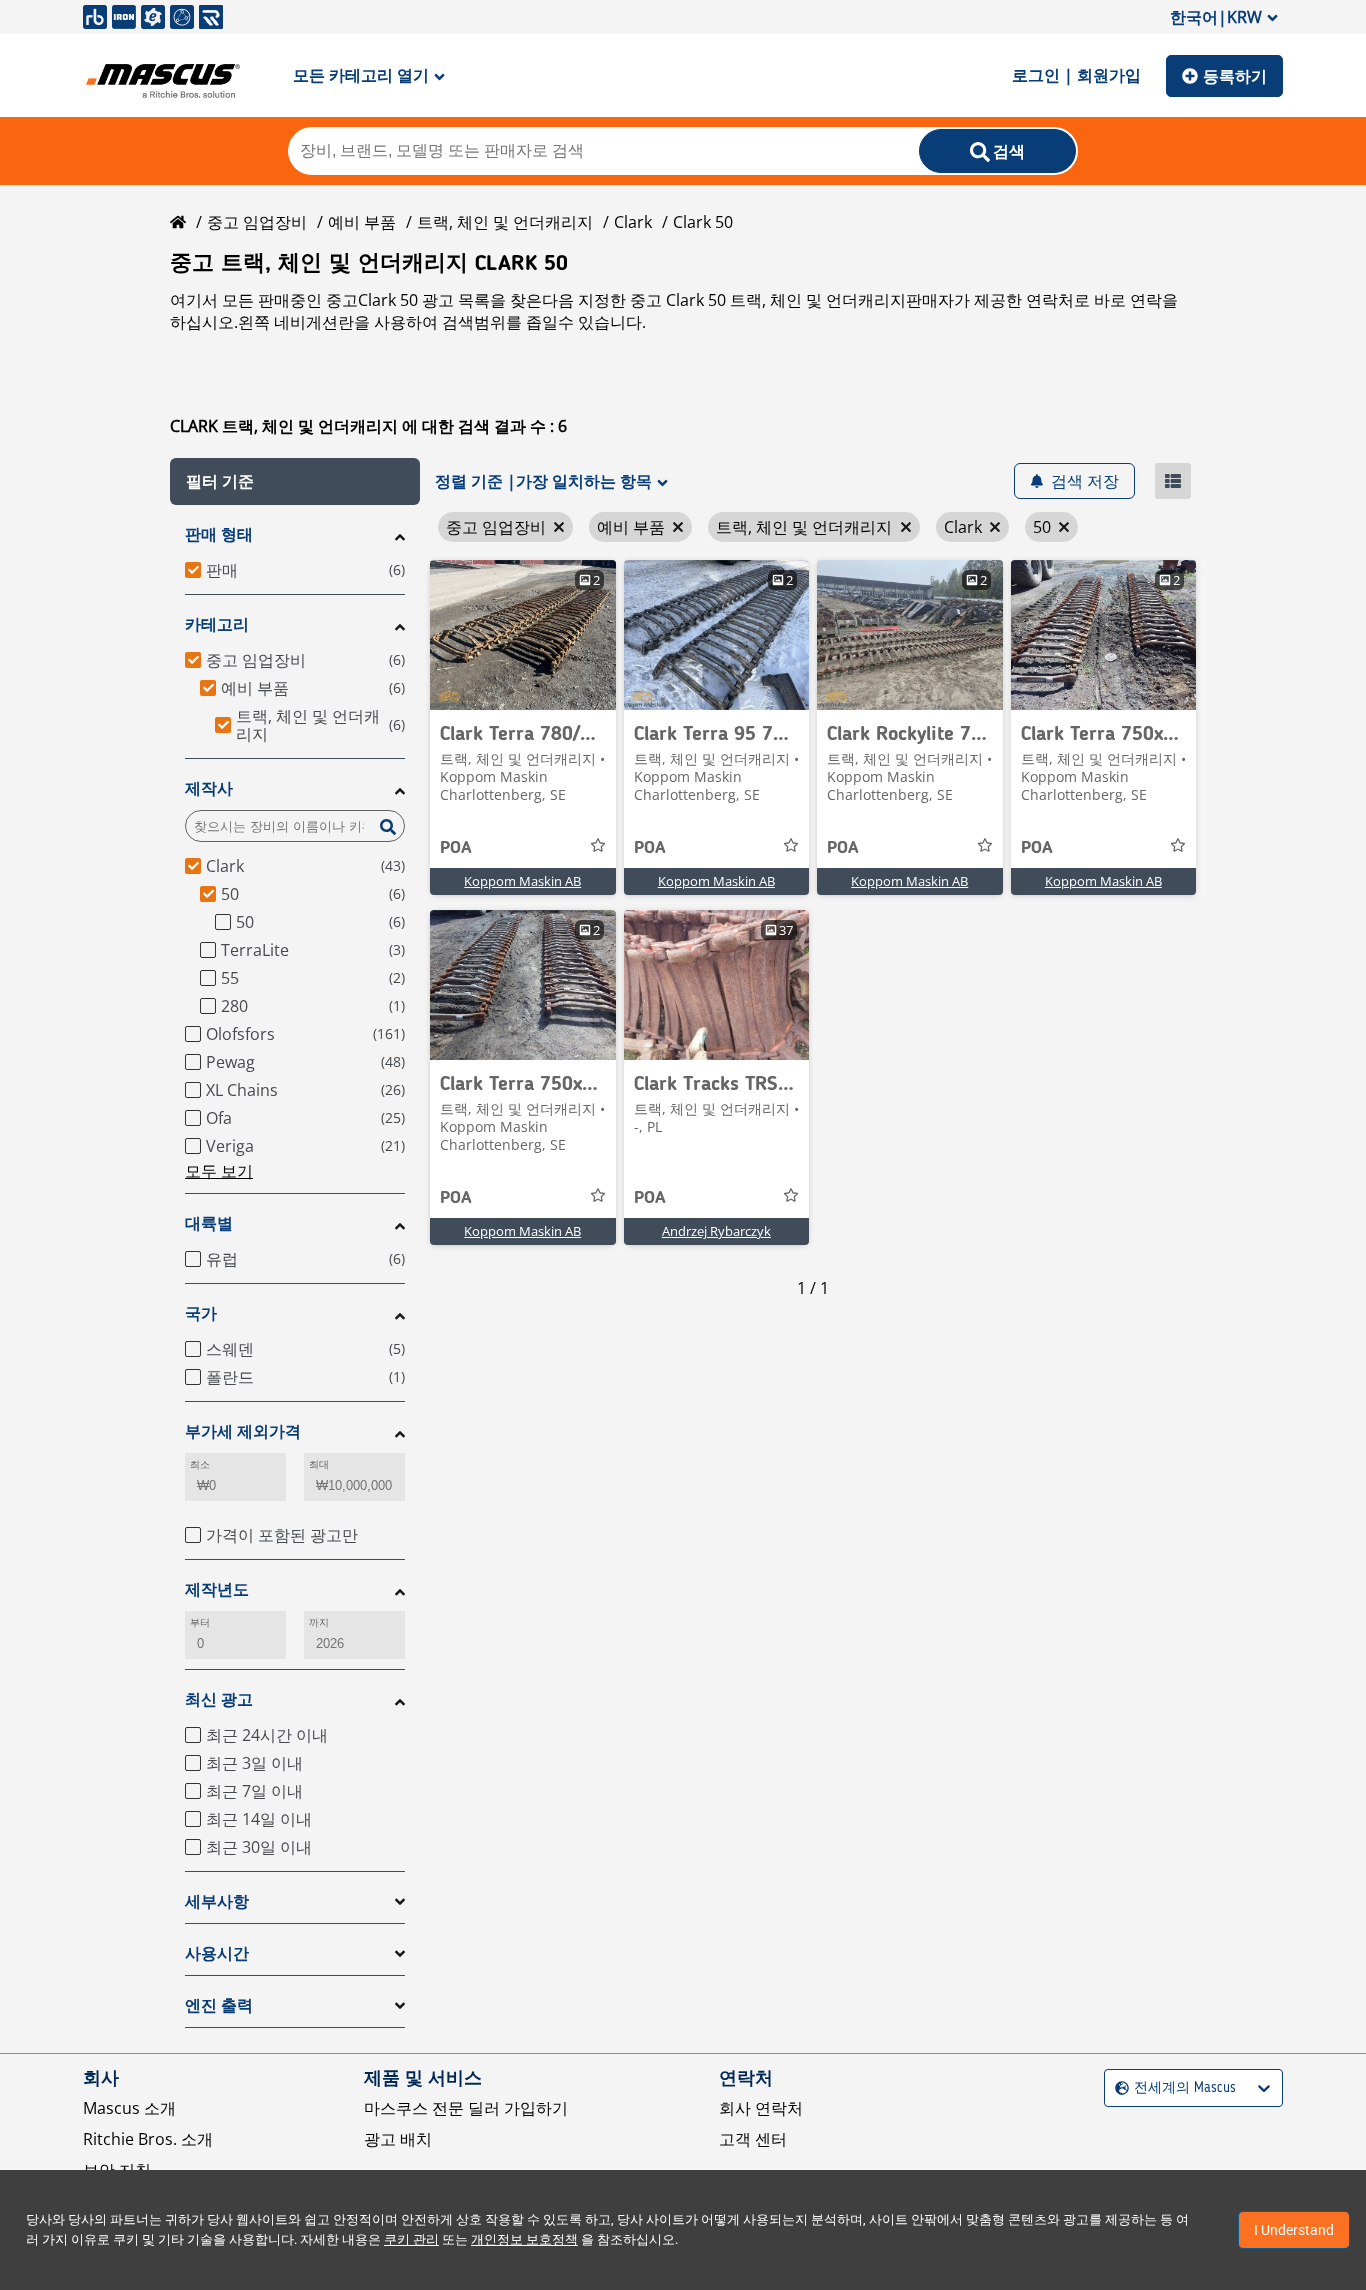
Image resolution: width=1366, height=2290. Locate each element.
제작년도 (217, 1589)
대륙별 (209, 1223)
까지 (319, 1622)
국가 (201, 1313)
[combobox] (1117, 2088)
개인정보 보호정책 (524, 2239)
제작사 (209, 788)
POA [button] (456, 848)
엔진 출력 (219, 2005)
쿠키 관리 (411, 2239)
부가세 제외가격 (243, 1431)
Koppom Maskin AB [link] (522, 881)
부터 (200, 1622)
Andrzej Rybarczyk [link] (716, 1231)
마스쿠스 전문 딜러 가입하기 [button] (466, 2108)
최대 (319, 1464)
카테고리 (217, 624)
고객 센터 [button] (753, 2139)
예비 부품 (362, 222)
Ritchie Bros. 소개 (148, 2139)
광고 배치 (398, 2139)
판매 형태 (219, 534)
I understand (1294, 2230)
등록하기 (1235, 76)
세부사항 (217, 1901)
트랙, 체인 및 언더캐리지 (505, 222)
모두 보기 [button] (219, 1171)
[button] (295, 481)
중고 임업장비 (257, 222)
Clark (633, 222)
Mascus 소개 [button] (129, 2108)
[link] (523, 635)
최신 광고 (219, 1699)
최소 (200, 1464)
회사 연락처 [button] (761, 2108)
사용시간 (217, 1953)
